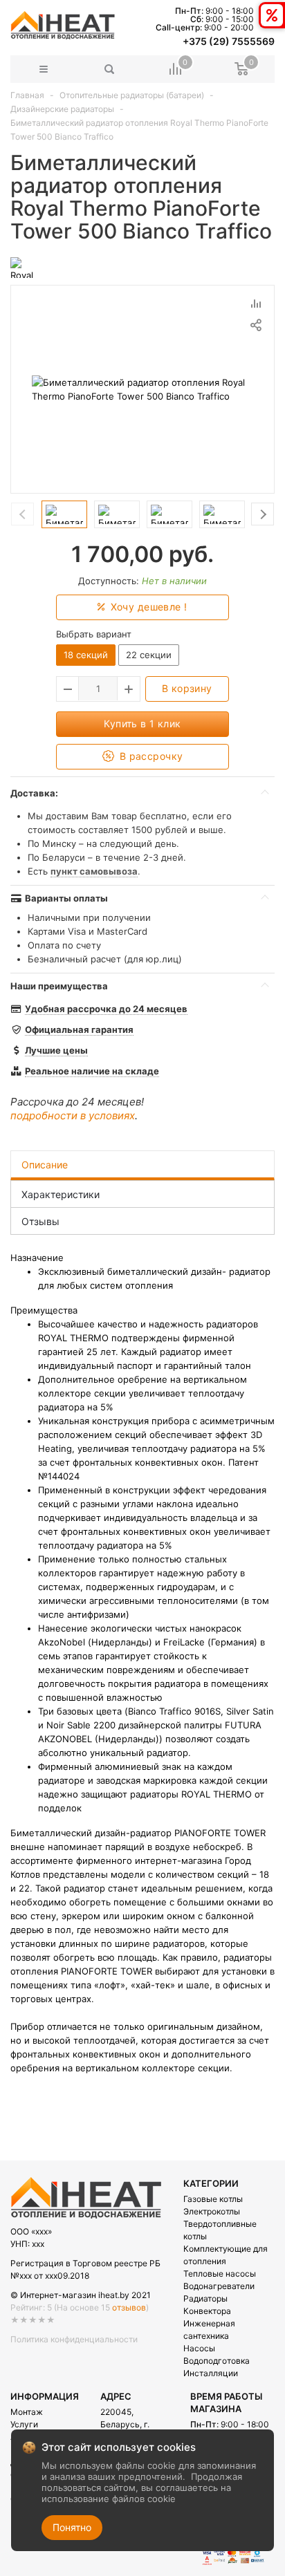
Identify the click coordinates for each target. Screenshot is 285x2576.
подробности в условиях (73, 1116)
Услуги (24, 2424)
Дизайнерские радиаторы (62, 109)
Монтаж (27, 2412)
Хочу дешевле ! (147, 607)
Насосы (199, 2348)
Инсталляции (211, 2373)
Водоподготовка (217, 2361)
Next (263, 514)
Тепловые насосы (220, 2274)
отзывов (129, 2307)
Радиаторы (205, 2298)
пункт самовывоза (94, 871)
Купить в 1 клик (142, 724)
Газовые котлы (213, 2199)
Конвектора (207, 2311)
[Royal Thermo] (27, 267)
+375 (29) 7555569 (229, 41)
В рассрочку (149, 756)
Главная (27, 95)
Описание (45, 1165)
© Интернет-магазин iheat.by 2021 (81, 2295)
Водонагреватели (219, 2286)
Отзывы (40, 1221)
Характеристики (61, 1194)
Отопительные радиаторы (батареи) (132, 95)
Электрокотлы (212, 2211)
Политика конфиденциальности (74, 2339)
